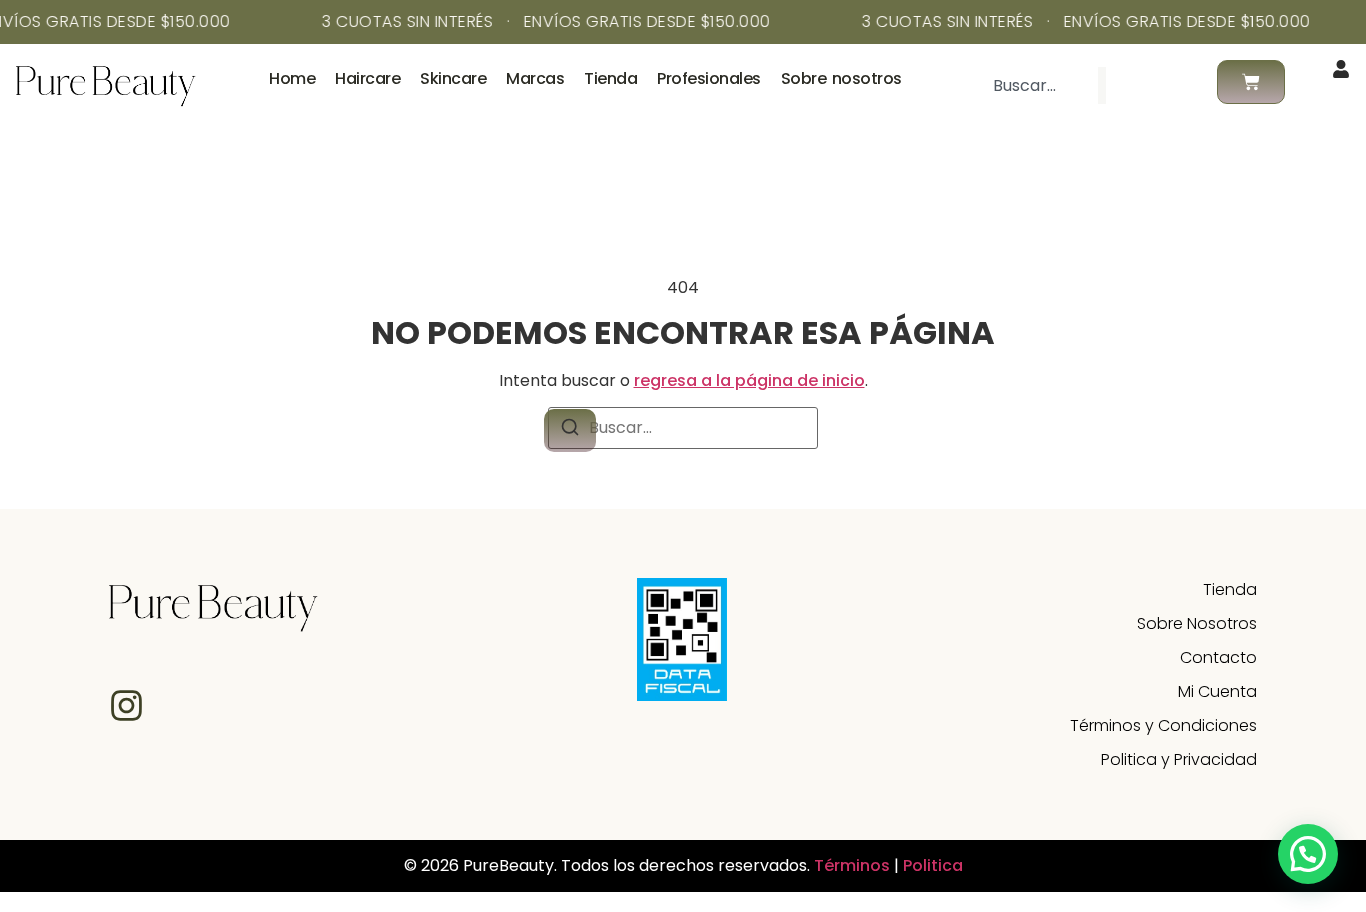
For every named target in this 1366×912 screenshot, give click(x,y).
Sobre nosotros (841, 78)
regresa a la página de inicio (749, 380)
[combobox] (1036, 85)
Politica (933, 865)
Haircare (367, 78)
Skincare (453, 78)
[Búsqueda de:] (683, 428)
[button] (1308, 854)
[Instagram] (126, 705)
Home (292, 78)
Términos (854, 865)
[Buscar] (1138, 85)
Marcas (535, 78)
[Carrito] (1251, 82)
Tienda (610, 78)
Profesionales (709, 78)
